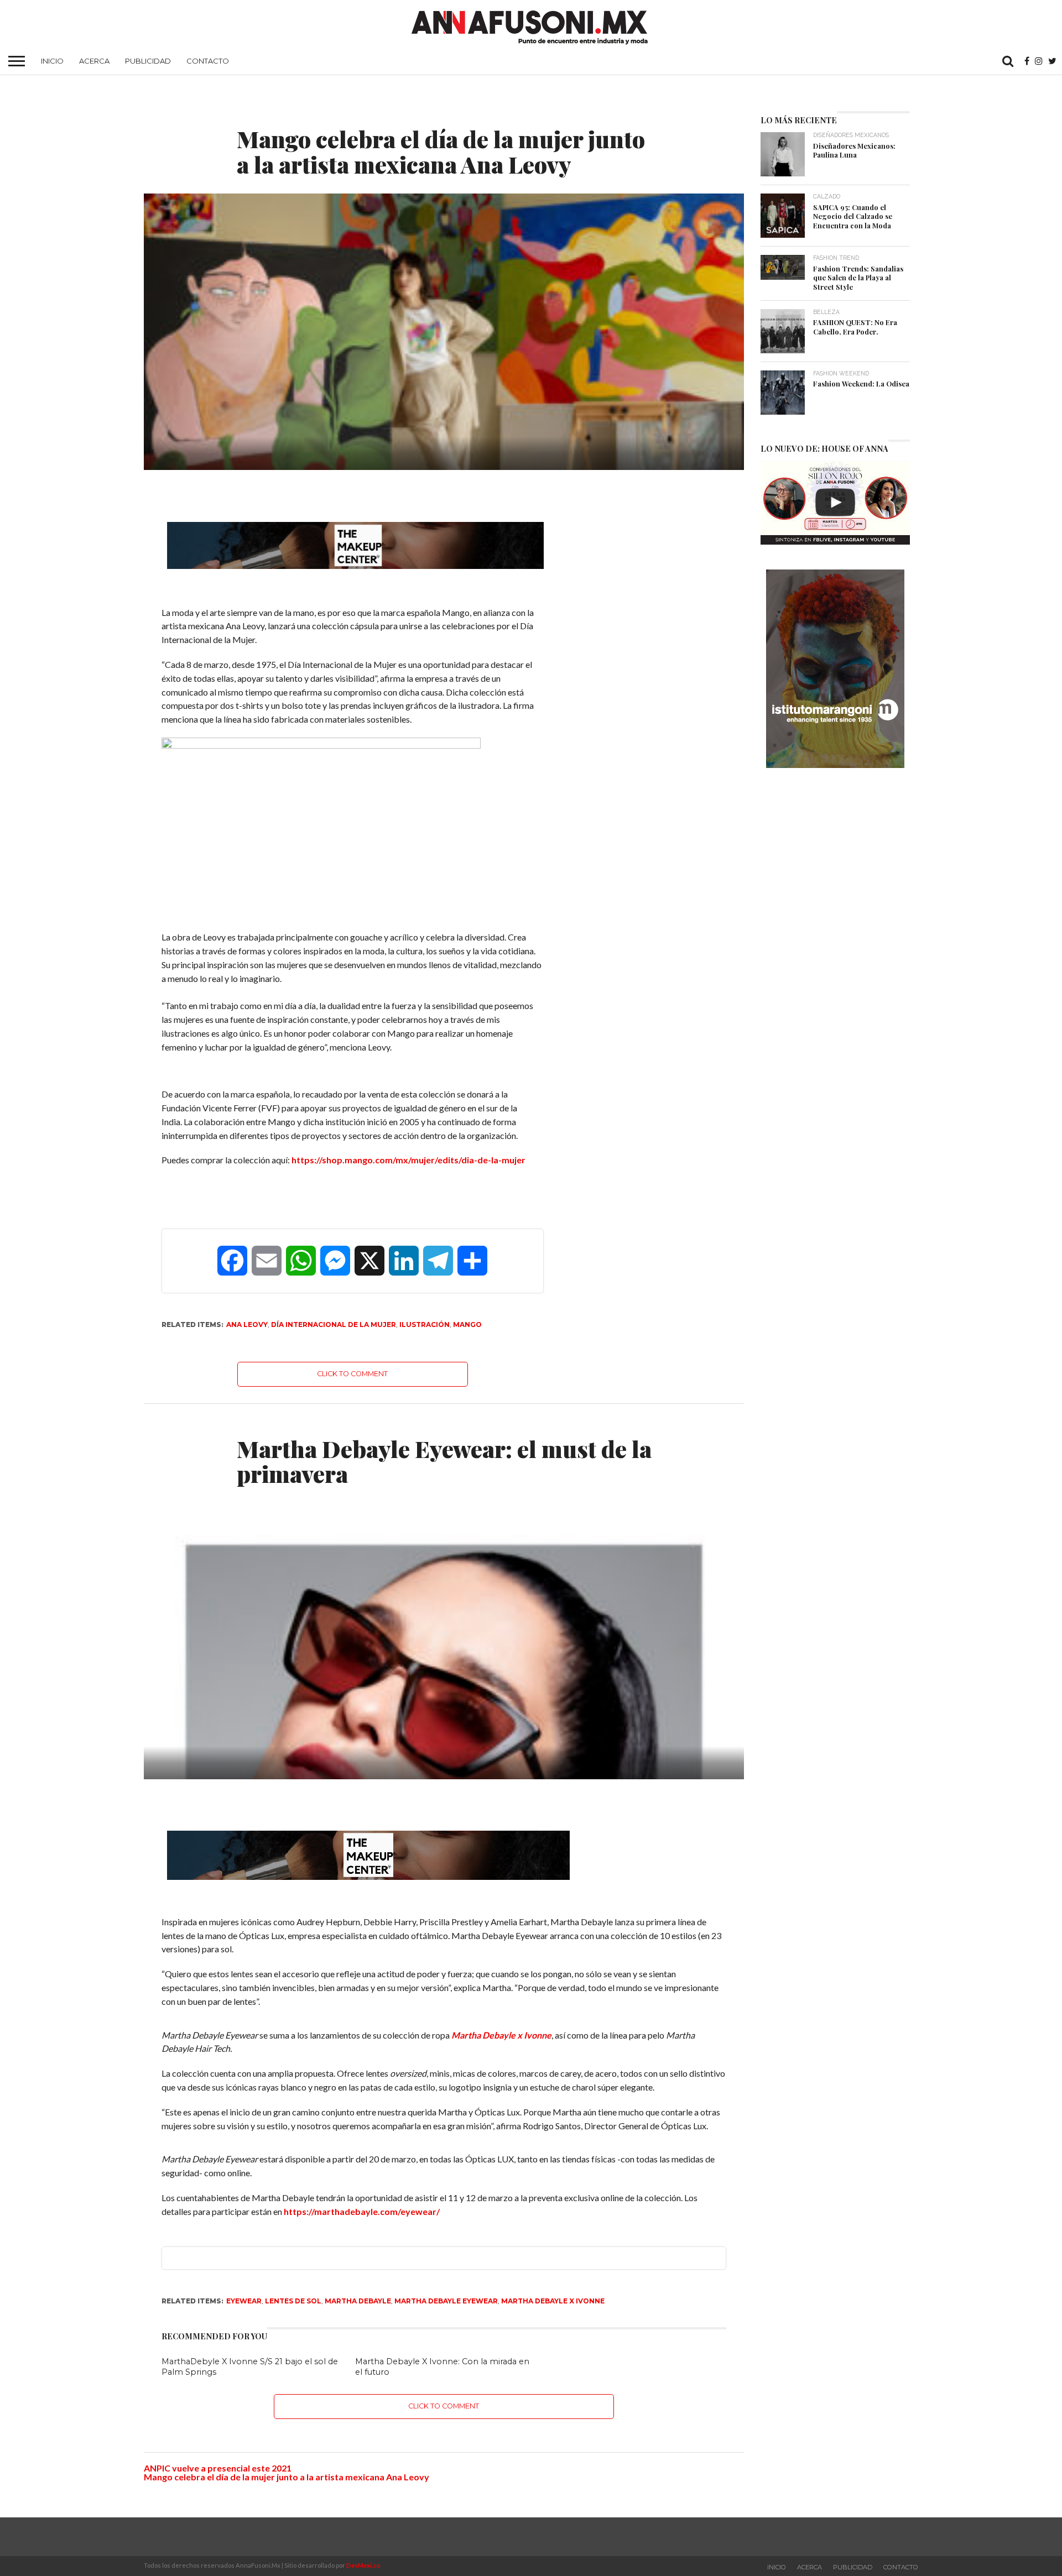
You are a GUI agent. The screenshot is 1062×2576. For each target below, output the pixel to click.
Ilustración (425, 1324)
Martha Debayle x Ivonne (501, 2035)
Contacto (208, 61)
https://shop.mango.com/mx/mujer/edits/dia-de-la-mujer (408, 1160)
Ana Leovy (247, 1324)
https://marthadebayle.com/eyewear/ (362, 2211)
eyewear (244, 2301)
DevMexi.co (363, 2565)
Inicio (52, 61)
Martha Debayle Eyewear (446, 2301)
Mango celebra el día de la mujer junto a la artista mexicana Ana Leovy (287, 2477)
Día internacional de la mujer (334, 1324)
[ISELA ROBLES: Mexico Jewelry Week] (835, 503)
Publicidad (148, 61)
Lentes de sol (293, 2301)
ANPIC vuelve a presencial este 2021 (218, 2468)
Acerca (94, 61)
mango (467, 1324)
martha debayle (358, 2301)
